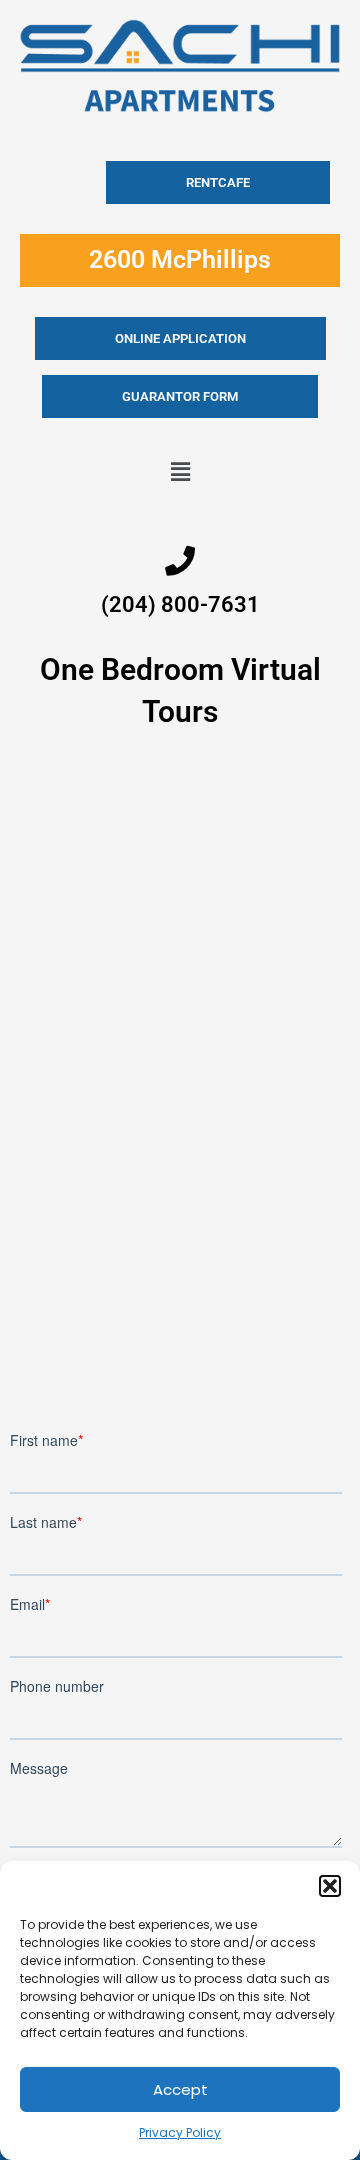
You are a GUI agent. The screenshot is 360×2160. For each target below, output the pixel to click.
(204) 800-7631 (180, 604)
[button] (330, 1886)
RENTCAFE (218, 182)
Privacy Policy (180, 2132)
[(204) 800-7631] (180, 561)
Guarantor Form (180, 396)
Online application (180, 338)
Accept (180, 2089)
